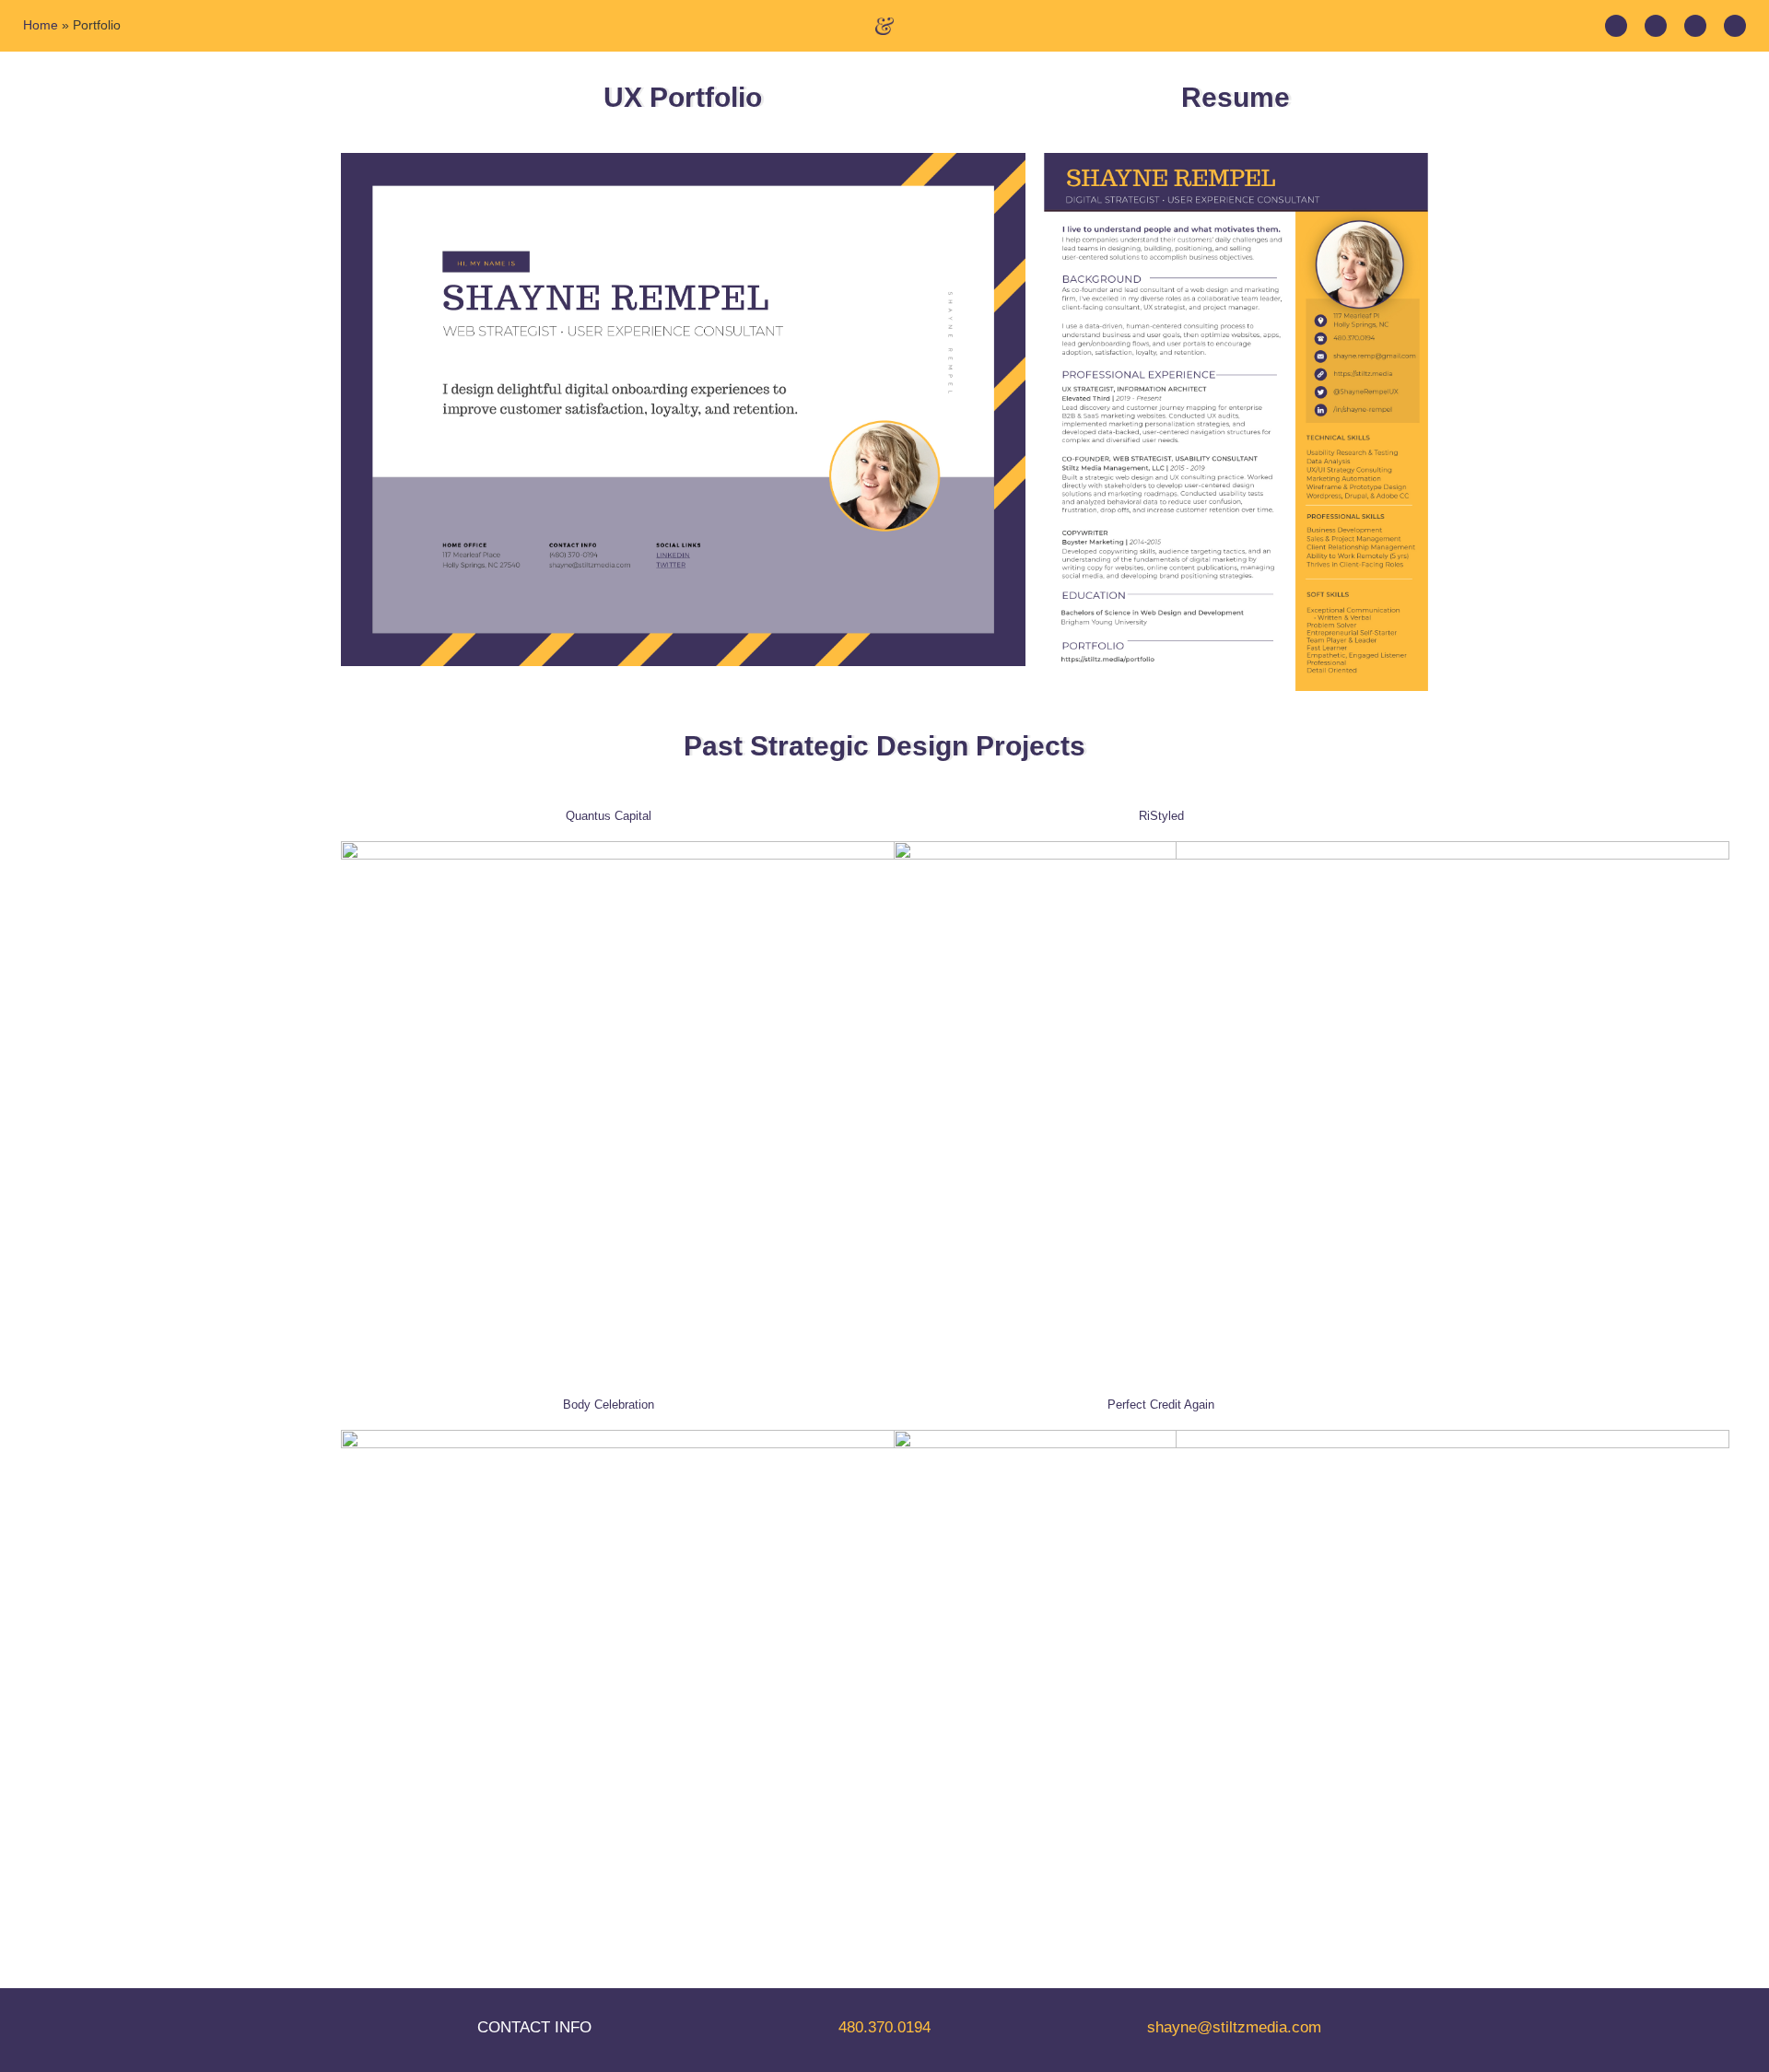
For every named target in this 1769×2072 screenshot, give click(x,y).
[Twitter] (1656, 26)
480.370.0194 (884, 2027)
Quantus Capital (609, 816)
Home (41, 25)
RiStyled (1161, 816)
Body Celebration (609, 1405)
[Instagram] (1695, 26)
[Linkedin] (1616, 26)
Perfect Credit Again (1161, 1405)
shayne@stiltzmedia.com (1234, 2027)
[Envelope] (1735, 26)
